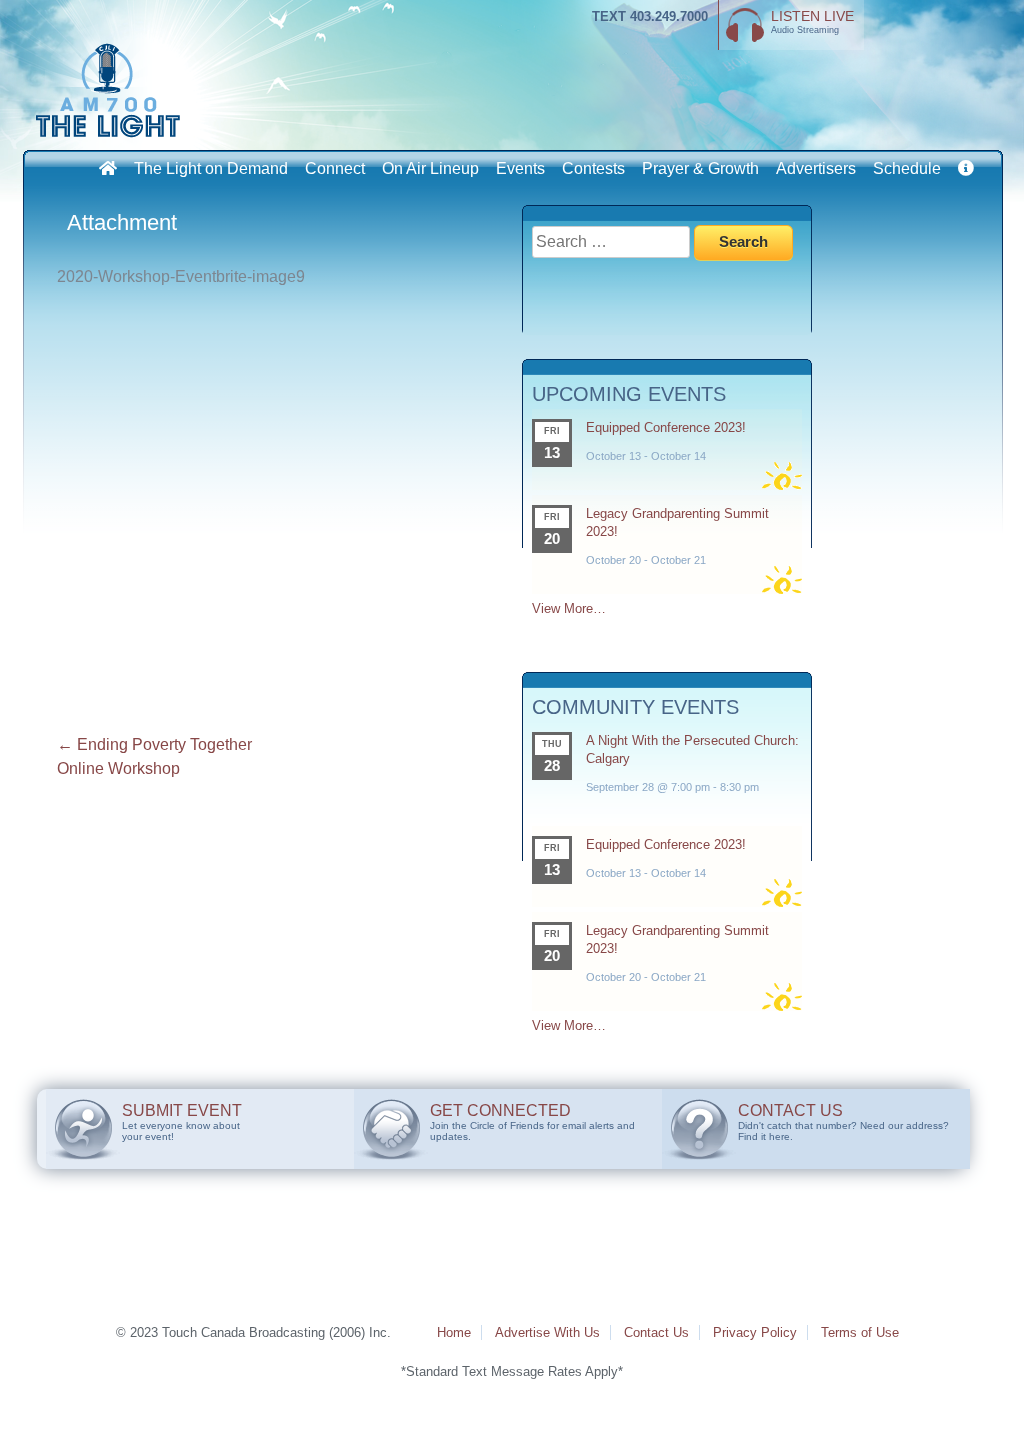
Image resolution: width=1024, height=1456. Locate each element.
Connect (335, 168)
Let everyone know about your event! (182, 1122)
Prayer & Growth (700, 168)
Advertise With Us (547, 1332)
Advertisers (816, 168)
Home (454, 1332)
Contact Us (656, 1332)
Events (520, 168)
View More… (569, 608)
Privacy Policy (755, 1332)
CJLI (112, 90)
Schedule (907, 168)
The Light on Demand (211, 168)
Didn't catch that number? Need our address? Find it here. (843, 1122)
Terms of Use (860, 1332)
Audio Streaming (812, 21)
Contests (593, 168)
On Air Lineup (430, 168)
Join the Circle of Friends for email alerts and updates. (532, 1122)
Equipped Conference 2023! (666, 427)
